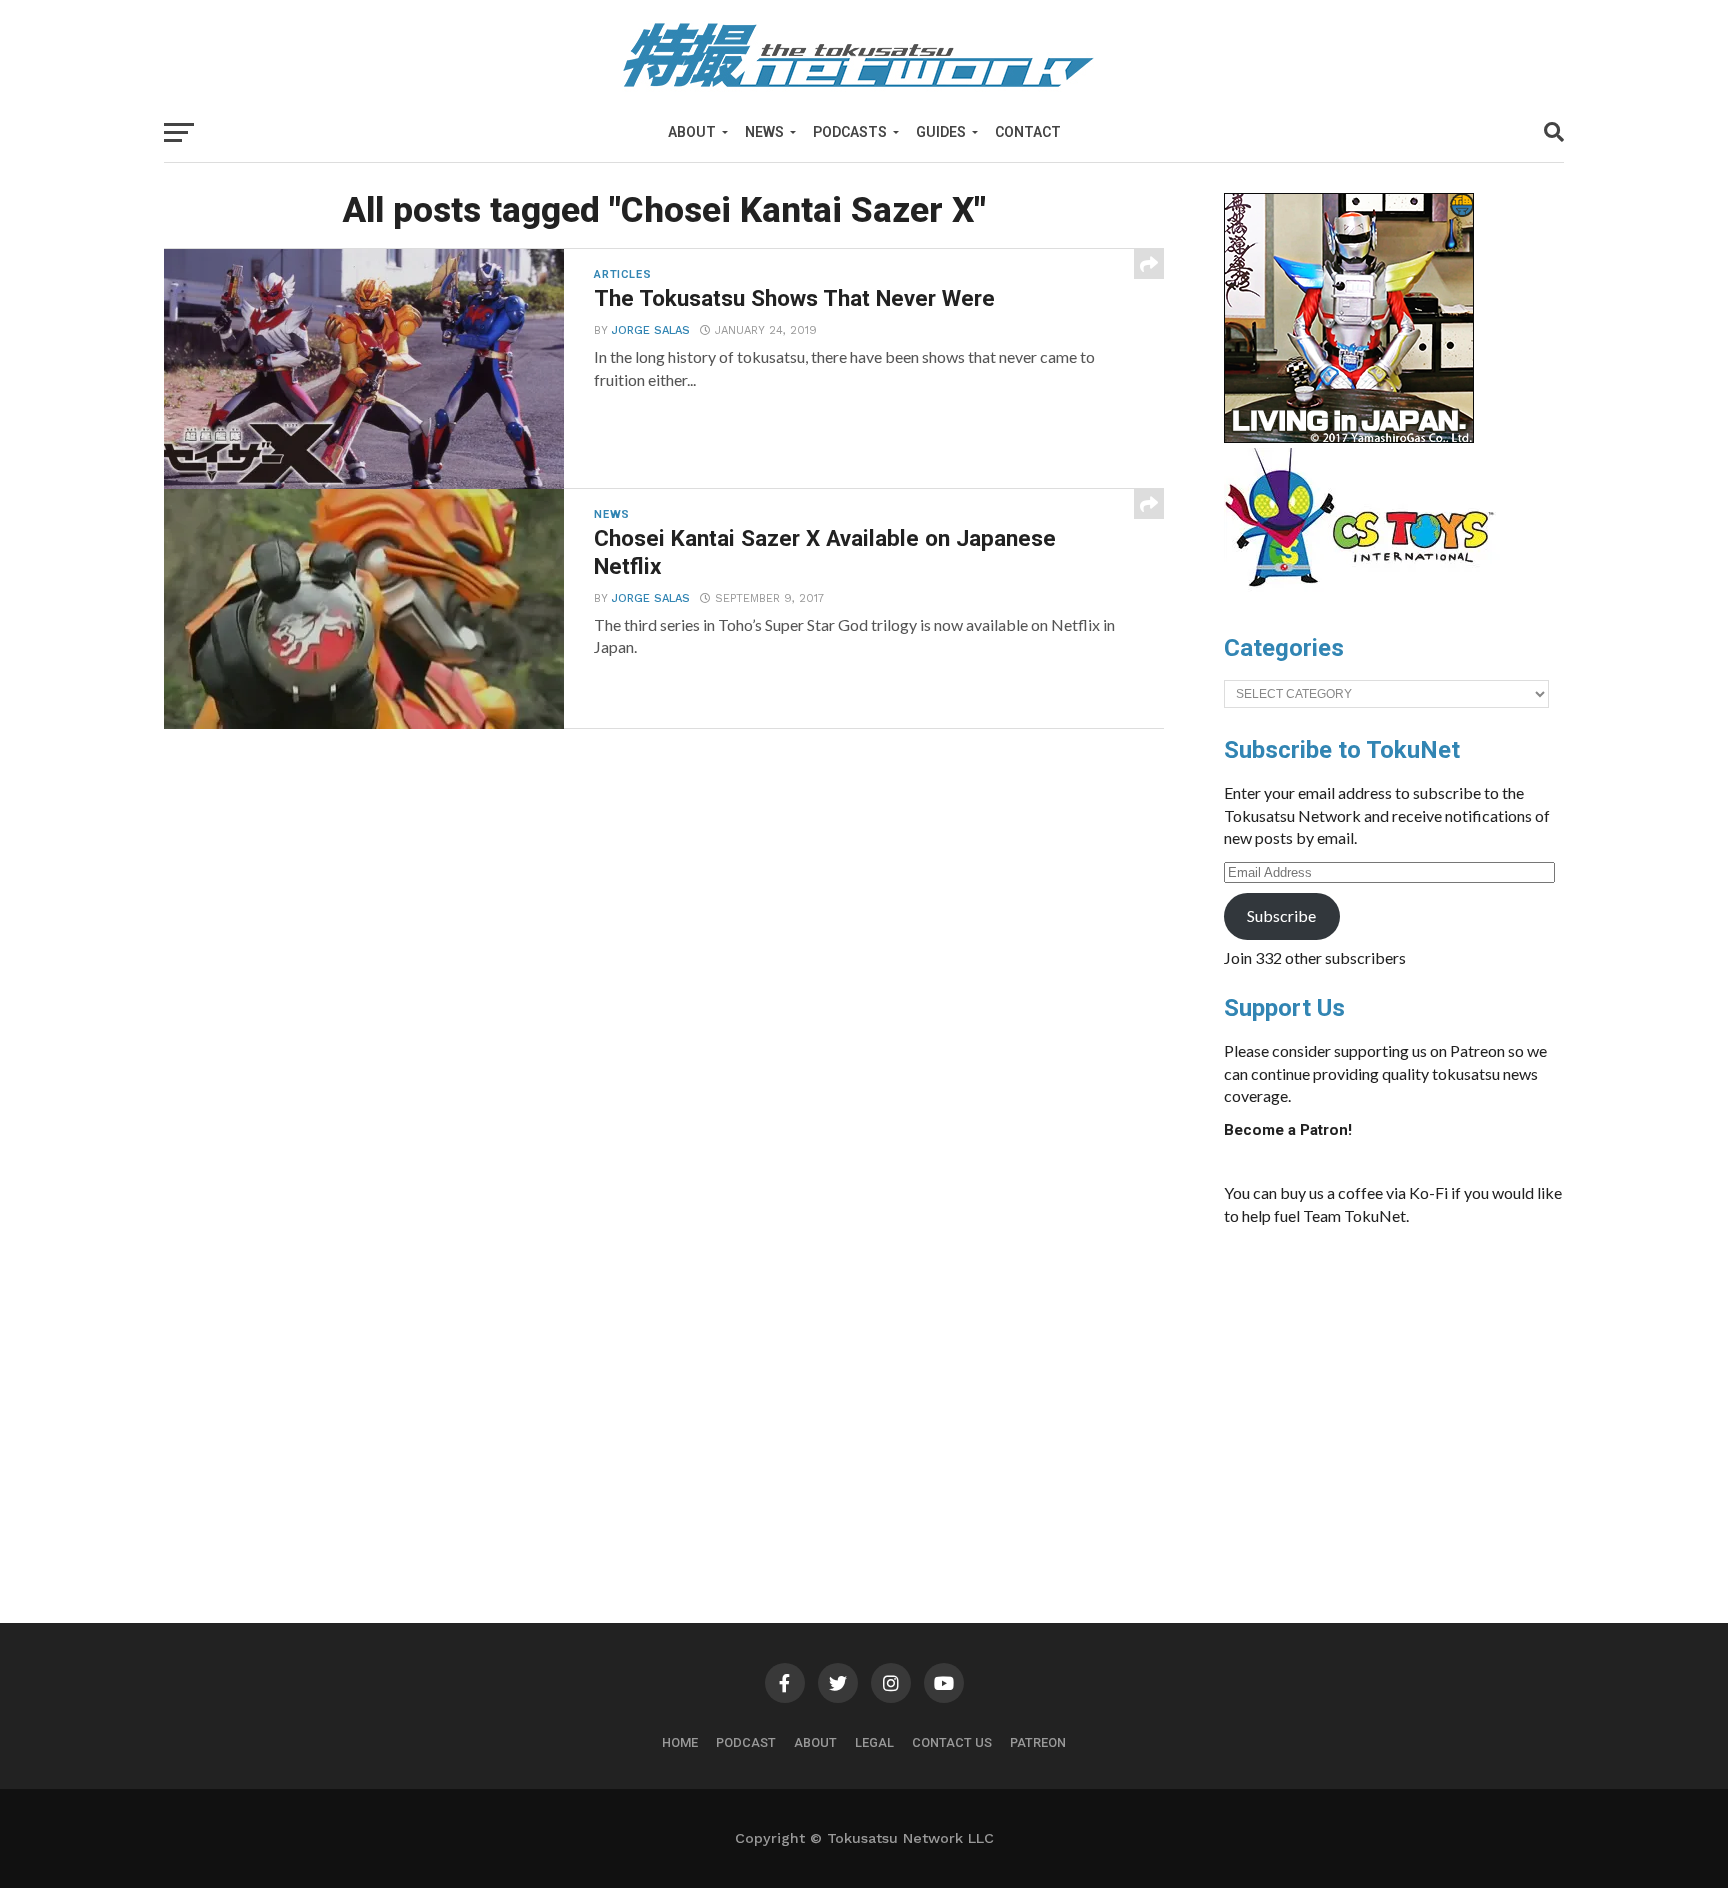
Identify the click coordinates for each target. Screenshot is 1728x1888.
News (764, 132)
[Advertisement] (1414, 1392)
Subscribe (1281, 915)
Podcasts (850, 132)
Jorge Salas (651, 330)
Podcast (746, 1742)
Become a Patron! (1288, 1130)
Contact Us (952, 1742)
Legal (874, 1742)
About (692, 132)
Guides (941, 132)
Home (680, 1742)
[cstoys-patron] (1366, 597)
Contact (1028, 132)
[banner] (1349, 438)
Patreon (1038, 1742)
